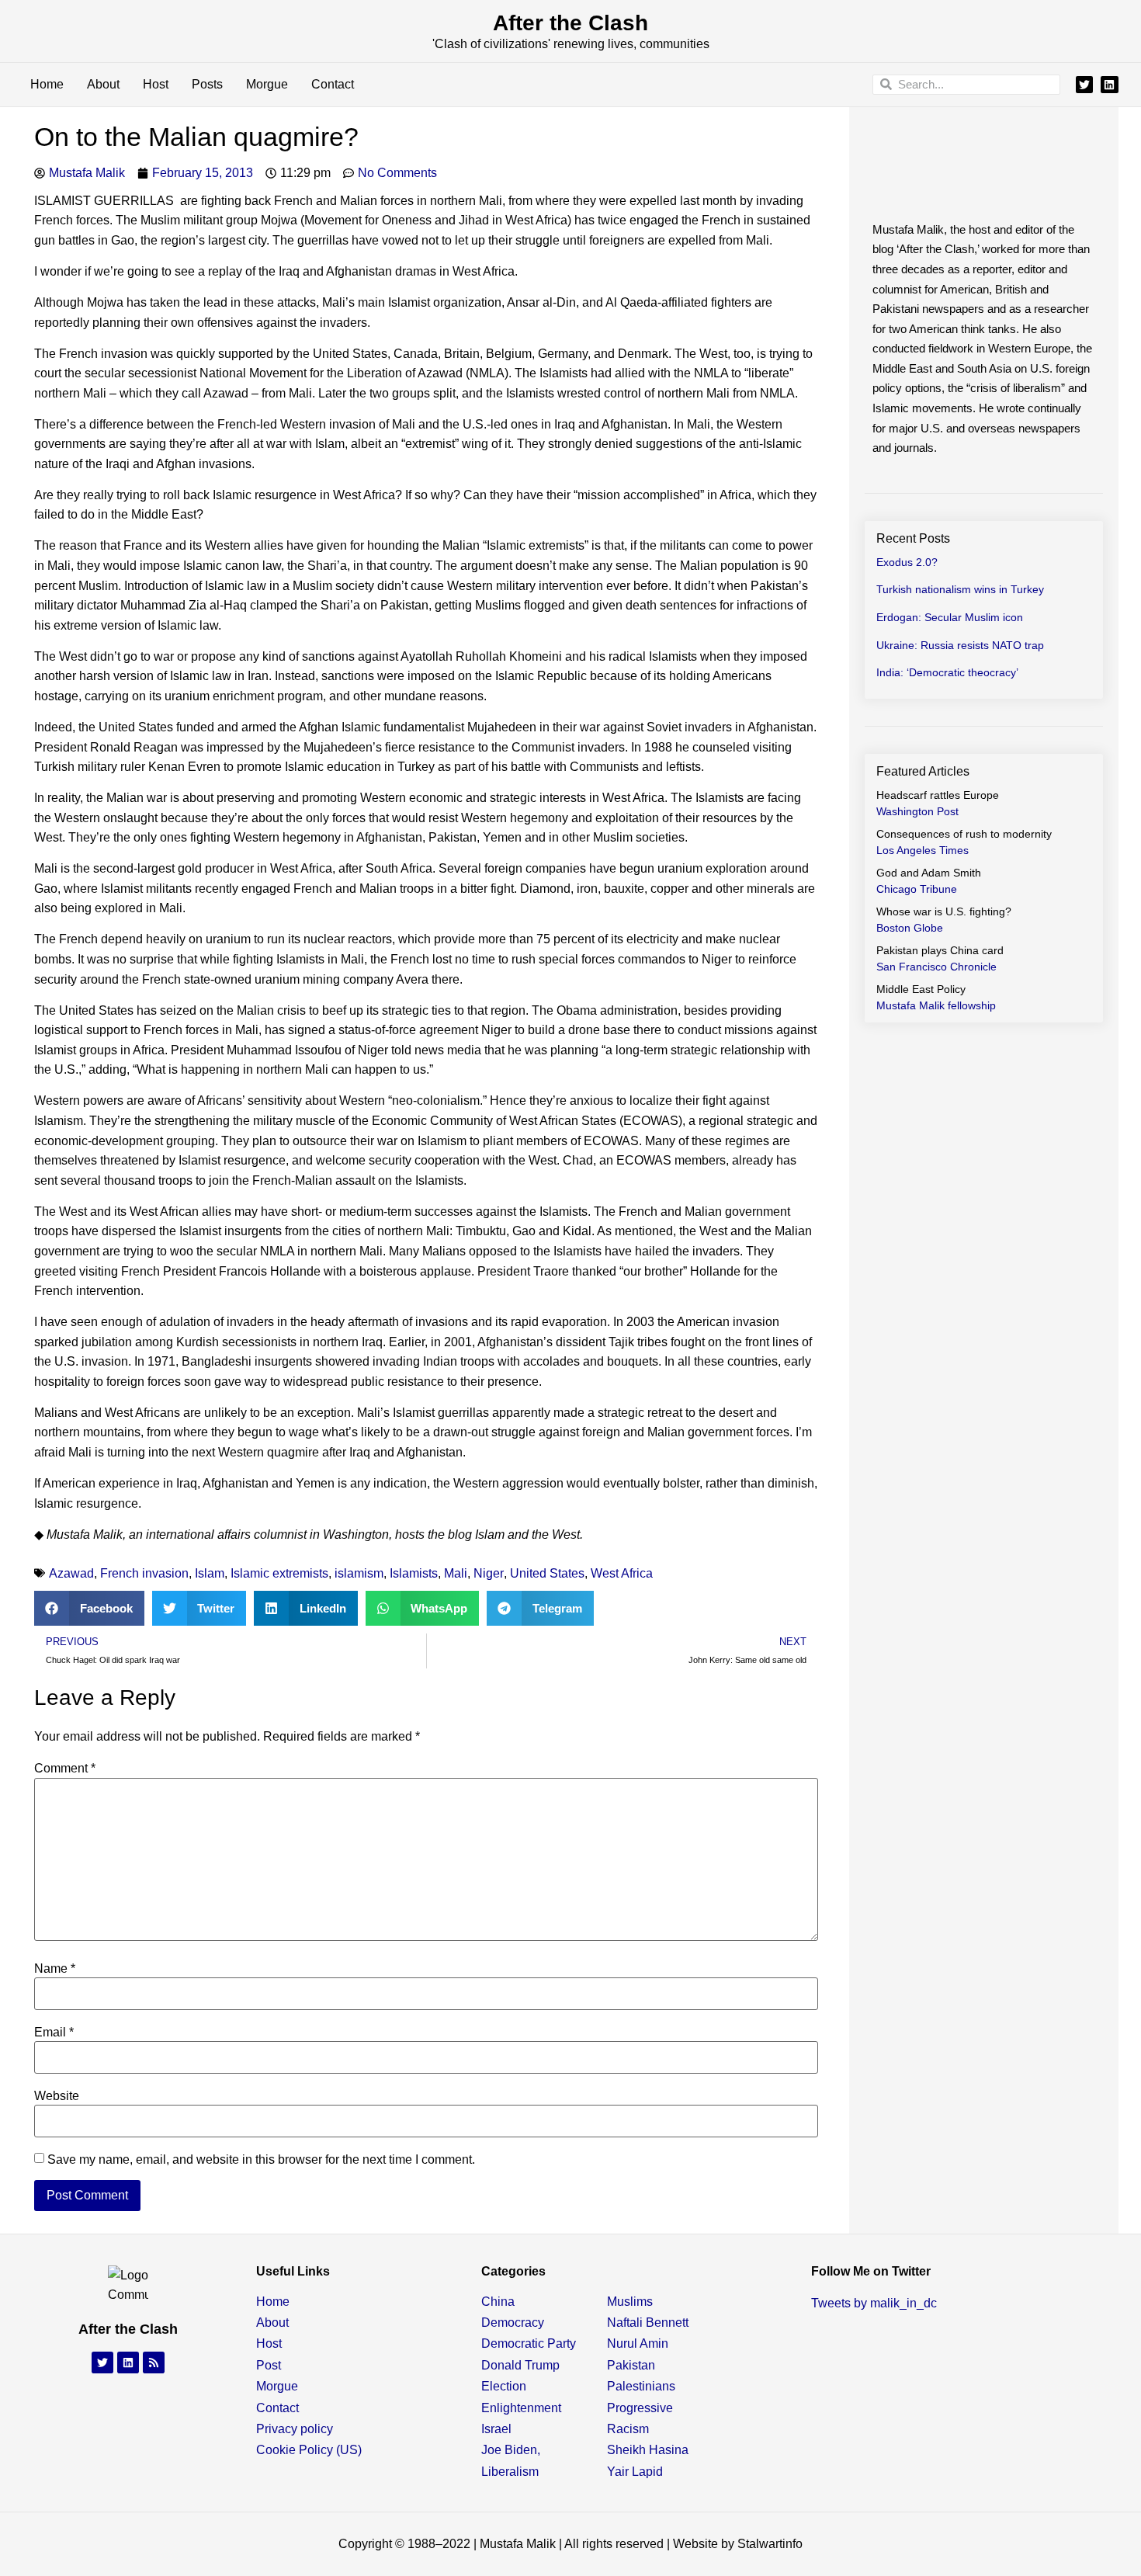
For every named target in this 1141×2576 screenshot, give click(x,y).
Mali (456, 1573)
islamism (359, 1573)
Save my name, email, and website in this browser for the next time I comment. (261, 2160)
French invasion (144, 1573)
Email (54, 2033)
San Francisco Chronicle (936, 967)
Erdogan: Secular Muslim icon (950, 617)
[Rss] (154, 2362)
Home (47, 84)
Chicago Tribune (917, 889)
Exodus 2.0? (907, 562)
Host (156, 84)
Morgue (267, 84)
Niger (489, 1573)
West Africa (622, 1573)
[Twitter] (1084, 85)
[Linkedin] (1109, 85)
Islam (210, 1573)
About (103, 84)
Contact (333, 84)
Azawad (71, 1573)
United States (547, 1573)
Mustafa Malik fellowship (936, 1005)
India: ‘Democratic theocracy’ (947, 672)
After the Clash (570, 23)
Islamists (414, 1573)
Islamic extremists (279, 1573)
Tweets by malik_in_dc (874, 2303)
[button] (89, 1608)
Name (55, 1969)
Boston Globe (910, 928)
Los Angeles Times (923, 850)
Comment (65, 1769)
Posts (207, 84)
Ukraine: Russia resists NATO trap (960, 645)
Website (57, 2096)
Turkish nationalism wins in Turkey (960, 589)
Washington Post (917, 811)
